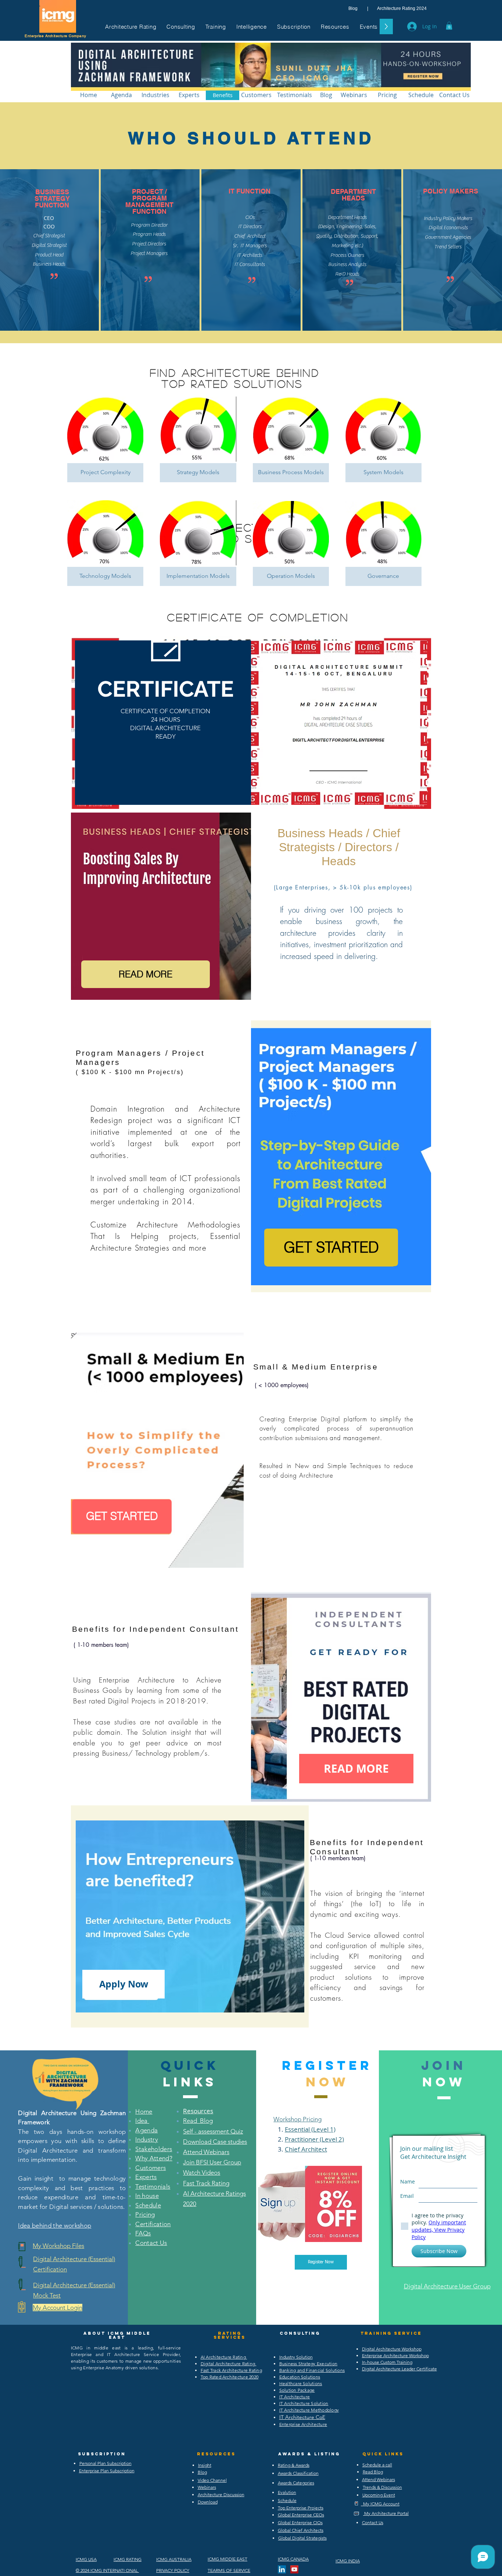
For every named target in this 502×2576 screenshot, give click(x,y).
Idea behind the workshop (55, 2225)
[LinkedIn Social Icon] (282, 2569)
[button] (131, 26)
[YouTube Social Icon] (294, 2569)
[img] (105, 439)
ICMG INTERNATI (107, 2570)
